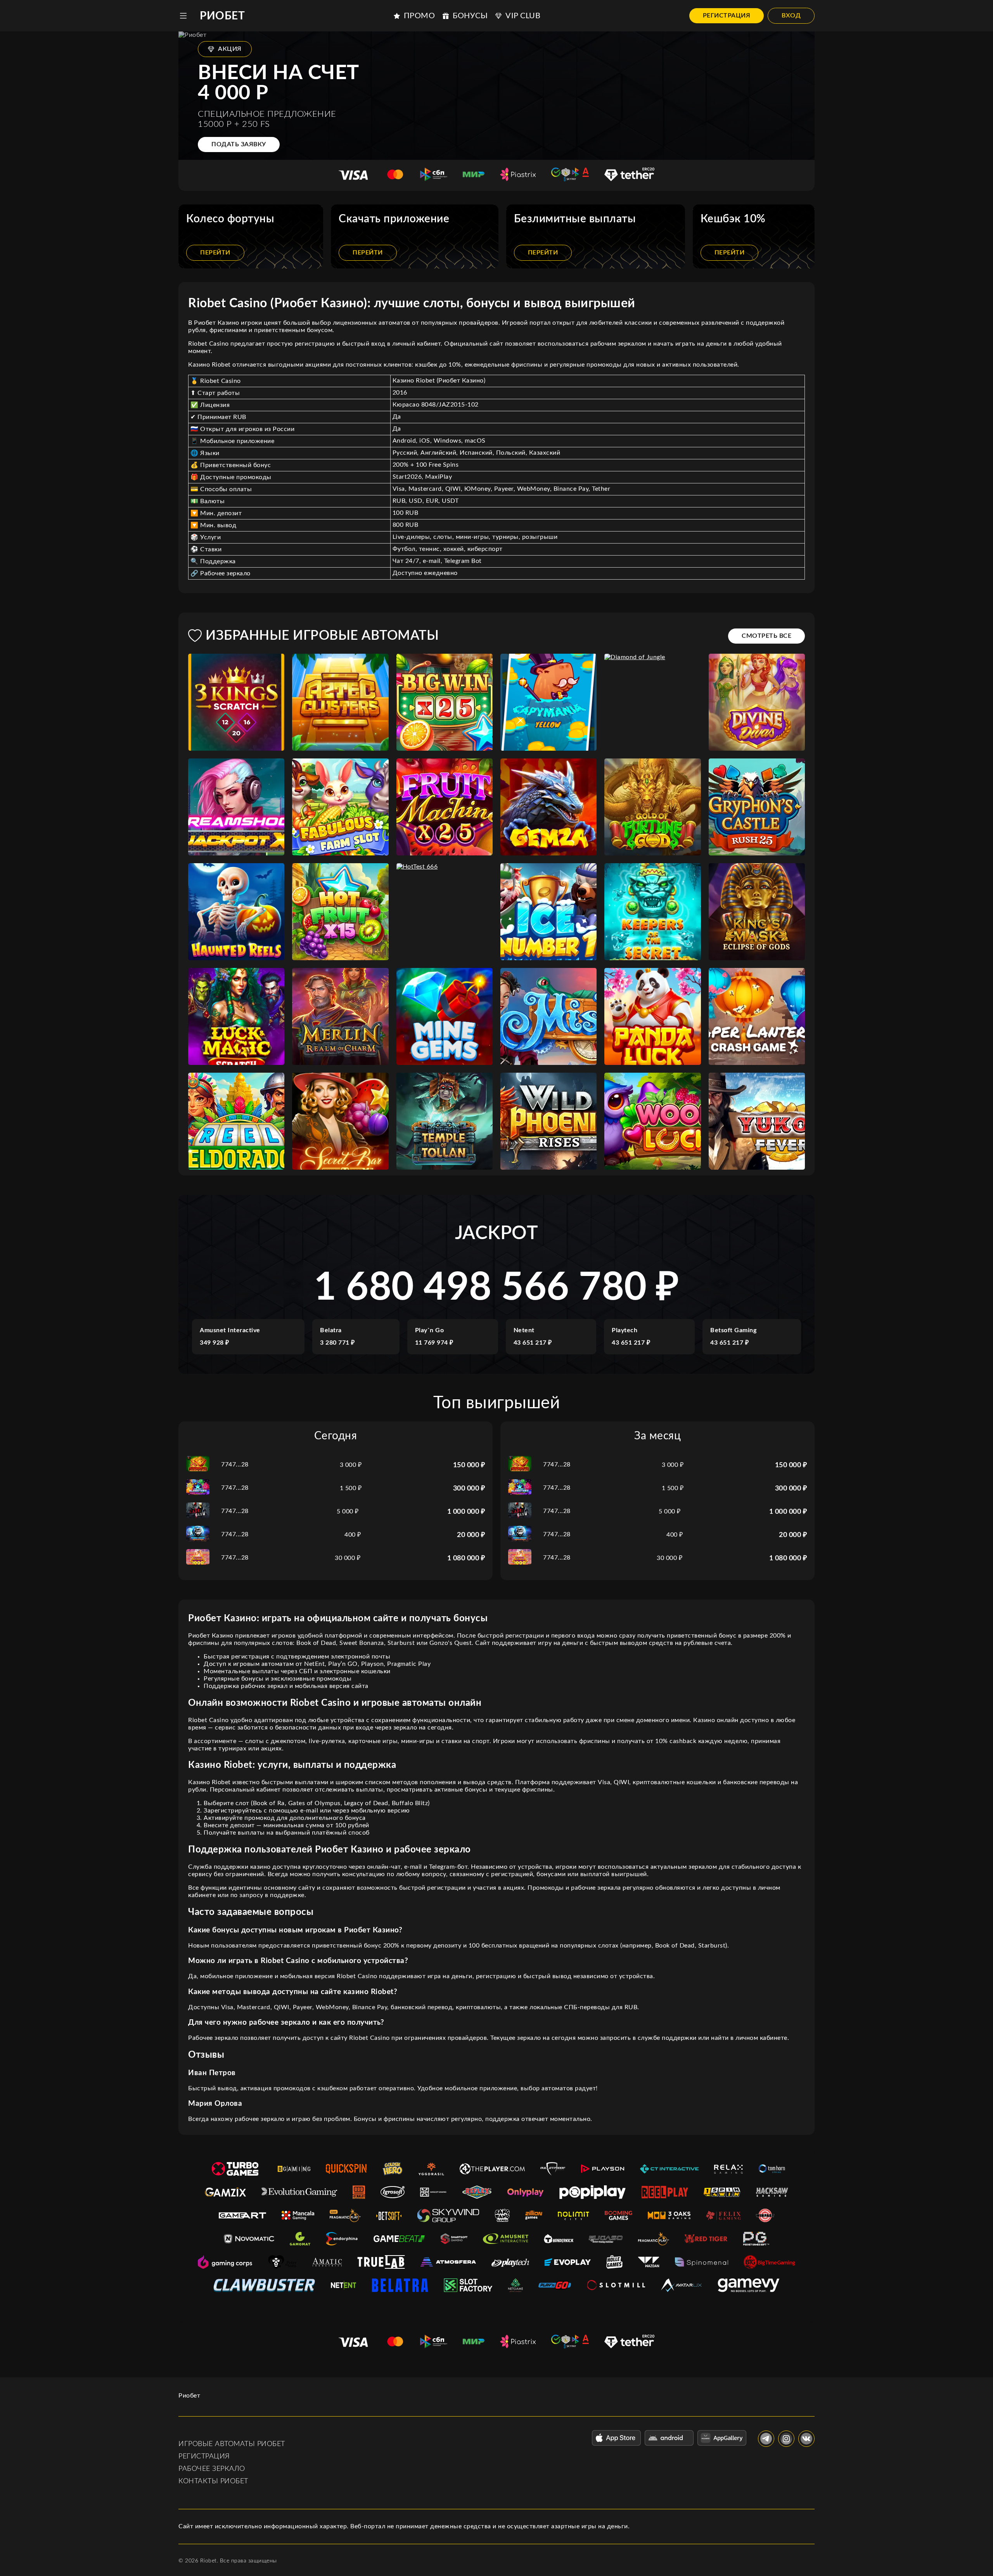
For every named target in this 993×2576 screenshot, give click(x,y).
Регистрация (727, 16)
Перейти (215, 253)
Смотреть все (766, 636)
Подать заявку (239, 144)
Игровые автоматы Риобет (232, 2444)
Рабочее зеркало (212, 2469)
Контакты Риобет (213, 2481)
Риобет (222, 16)
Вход (791, 16)
